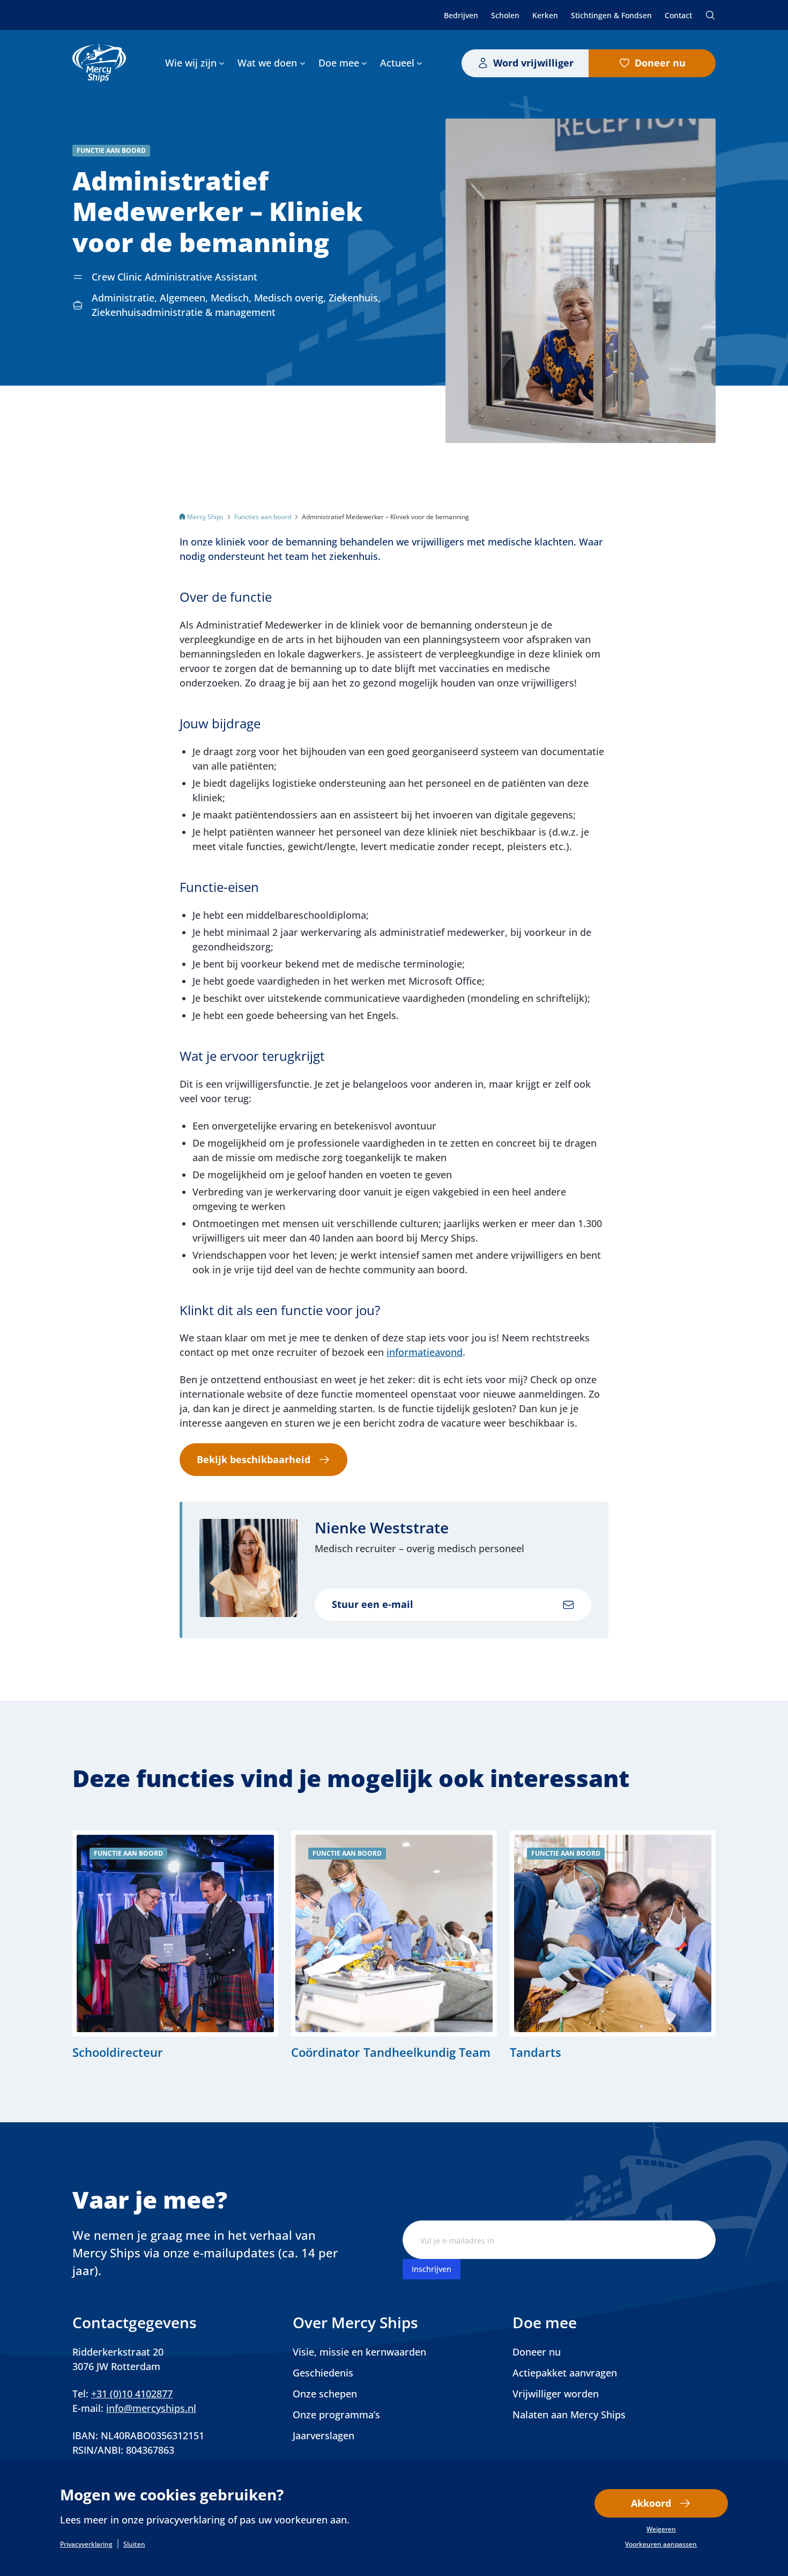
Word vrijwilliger (533, 63)
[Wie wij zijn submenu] (222, 63)
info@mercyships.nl (151, 2408)
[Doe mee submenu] (364, 63)
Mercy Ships (205, 517)
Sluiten (134, 2544)
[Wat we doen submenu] (303, 63)
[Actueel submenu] (419, 63)
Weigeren (661, 2529)
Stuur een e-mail (373, 1604)
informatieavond (425, 1352)
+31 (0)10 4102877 (132, 2394)
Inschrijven (432, 2269)
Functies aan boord (263, 517)
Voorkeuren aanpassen (661, 2544)
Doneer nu (660, 63)
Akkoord (651, 2503)
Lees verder (175, 1945)
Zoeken (710, 15)
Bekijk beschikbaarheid (254, 1459)
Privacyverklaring (86, 2544)
